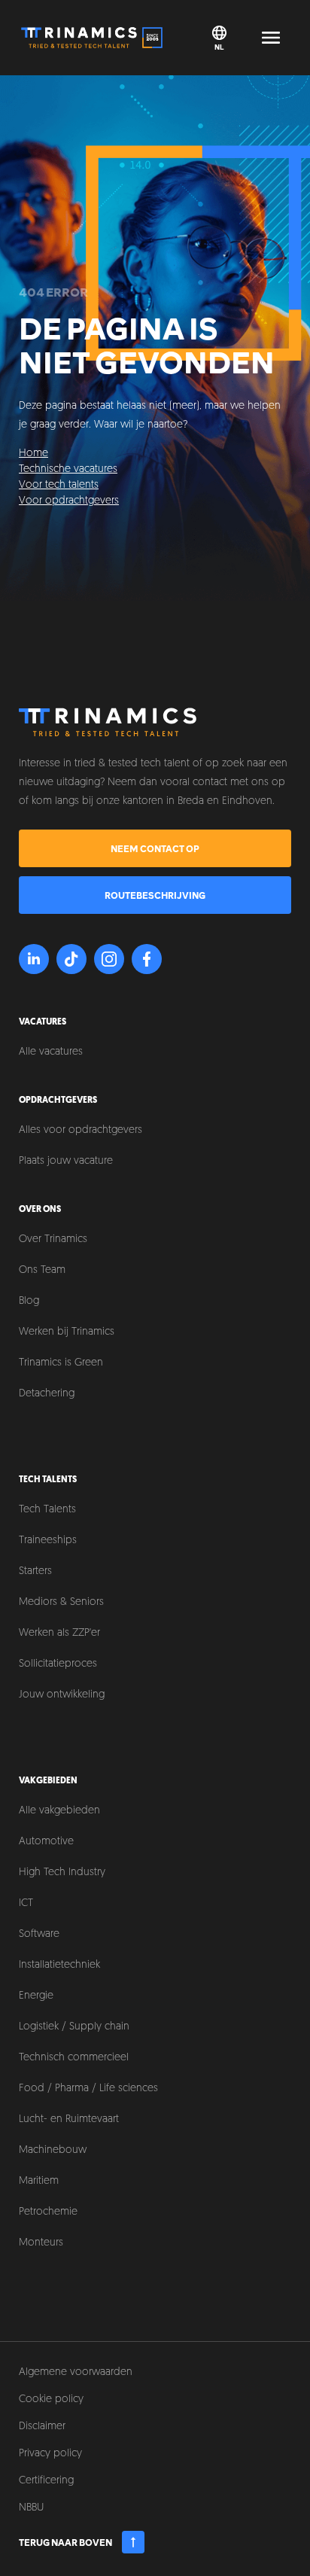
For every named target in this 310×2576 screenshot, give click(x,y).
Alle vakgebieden (59, 1811)
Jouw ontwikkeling (62, 1695)
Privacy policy (50, 2454)
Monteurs (41, 2243)
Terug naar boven (65, 2542)
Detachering (47, 1394)
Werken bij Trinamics (67, 1332)
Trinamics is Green (61, 1363)
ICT (26, 1903)
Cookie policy (51, 2399)
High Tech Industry (62, 1873)
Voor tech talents (59, 485)
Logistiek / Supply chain (74, 2027)
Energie (36, 1996)
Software (39, 1934)
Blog (29, 1301)
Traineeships (48, 1541)
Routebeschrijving (155, 895)
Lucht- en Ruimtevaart (69, 2119)
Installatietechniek (59, 1965)
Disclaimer (42, 2427)
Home (33, 454)
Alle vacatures (51, 1052)
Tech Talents (47, 1510)
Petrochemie (48, 2212)
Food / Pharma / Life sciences (88, 2089)
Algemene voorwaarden (76, 2372)
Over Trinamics (53, 1239)
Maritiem (39, 2181)
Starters (35, 1571)
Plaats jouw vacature (66, 1161)
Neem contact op (155, 848)
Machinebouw (53, 2150)
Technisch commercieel (74, 2058)
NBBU (31, 2508)
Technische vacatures (68, 469)
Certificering (46, 2481)
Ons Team (42, 1270)
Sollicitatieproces (58, 1664)
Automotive (46, 1842)
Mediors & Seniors (61, 1602)
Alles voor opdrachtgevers (81, 1130)
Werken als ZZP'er (59, 1633)
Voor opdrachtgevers (69, 501)
